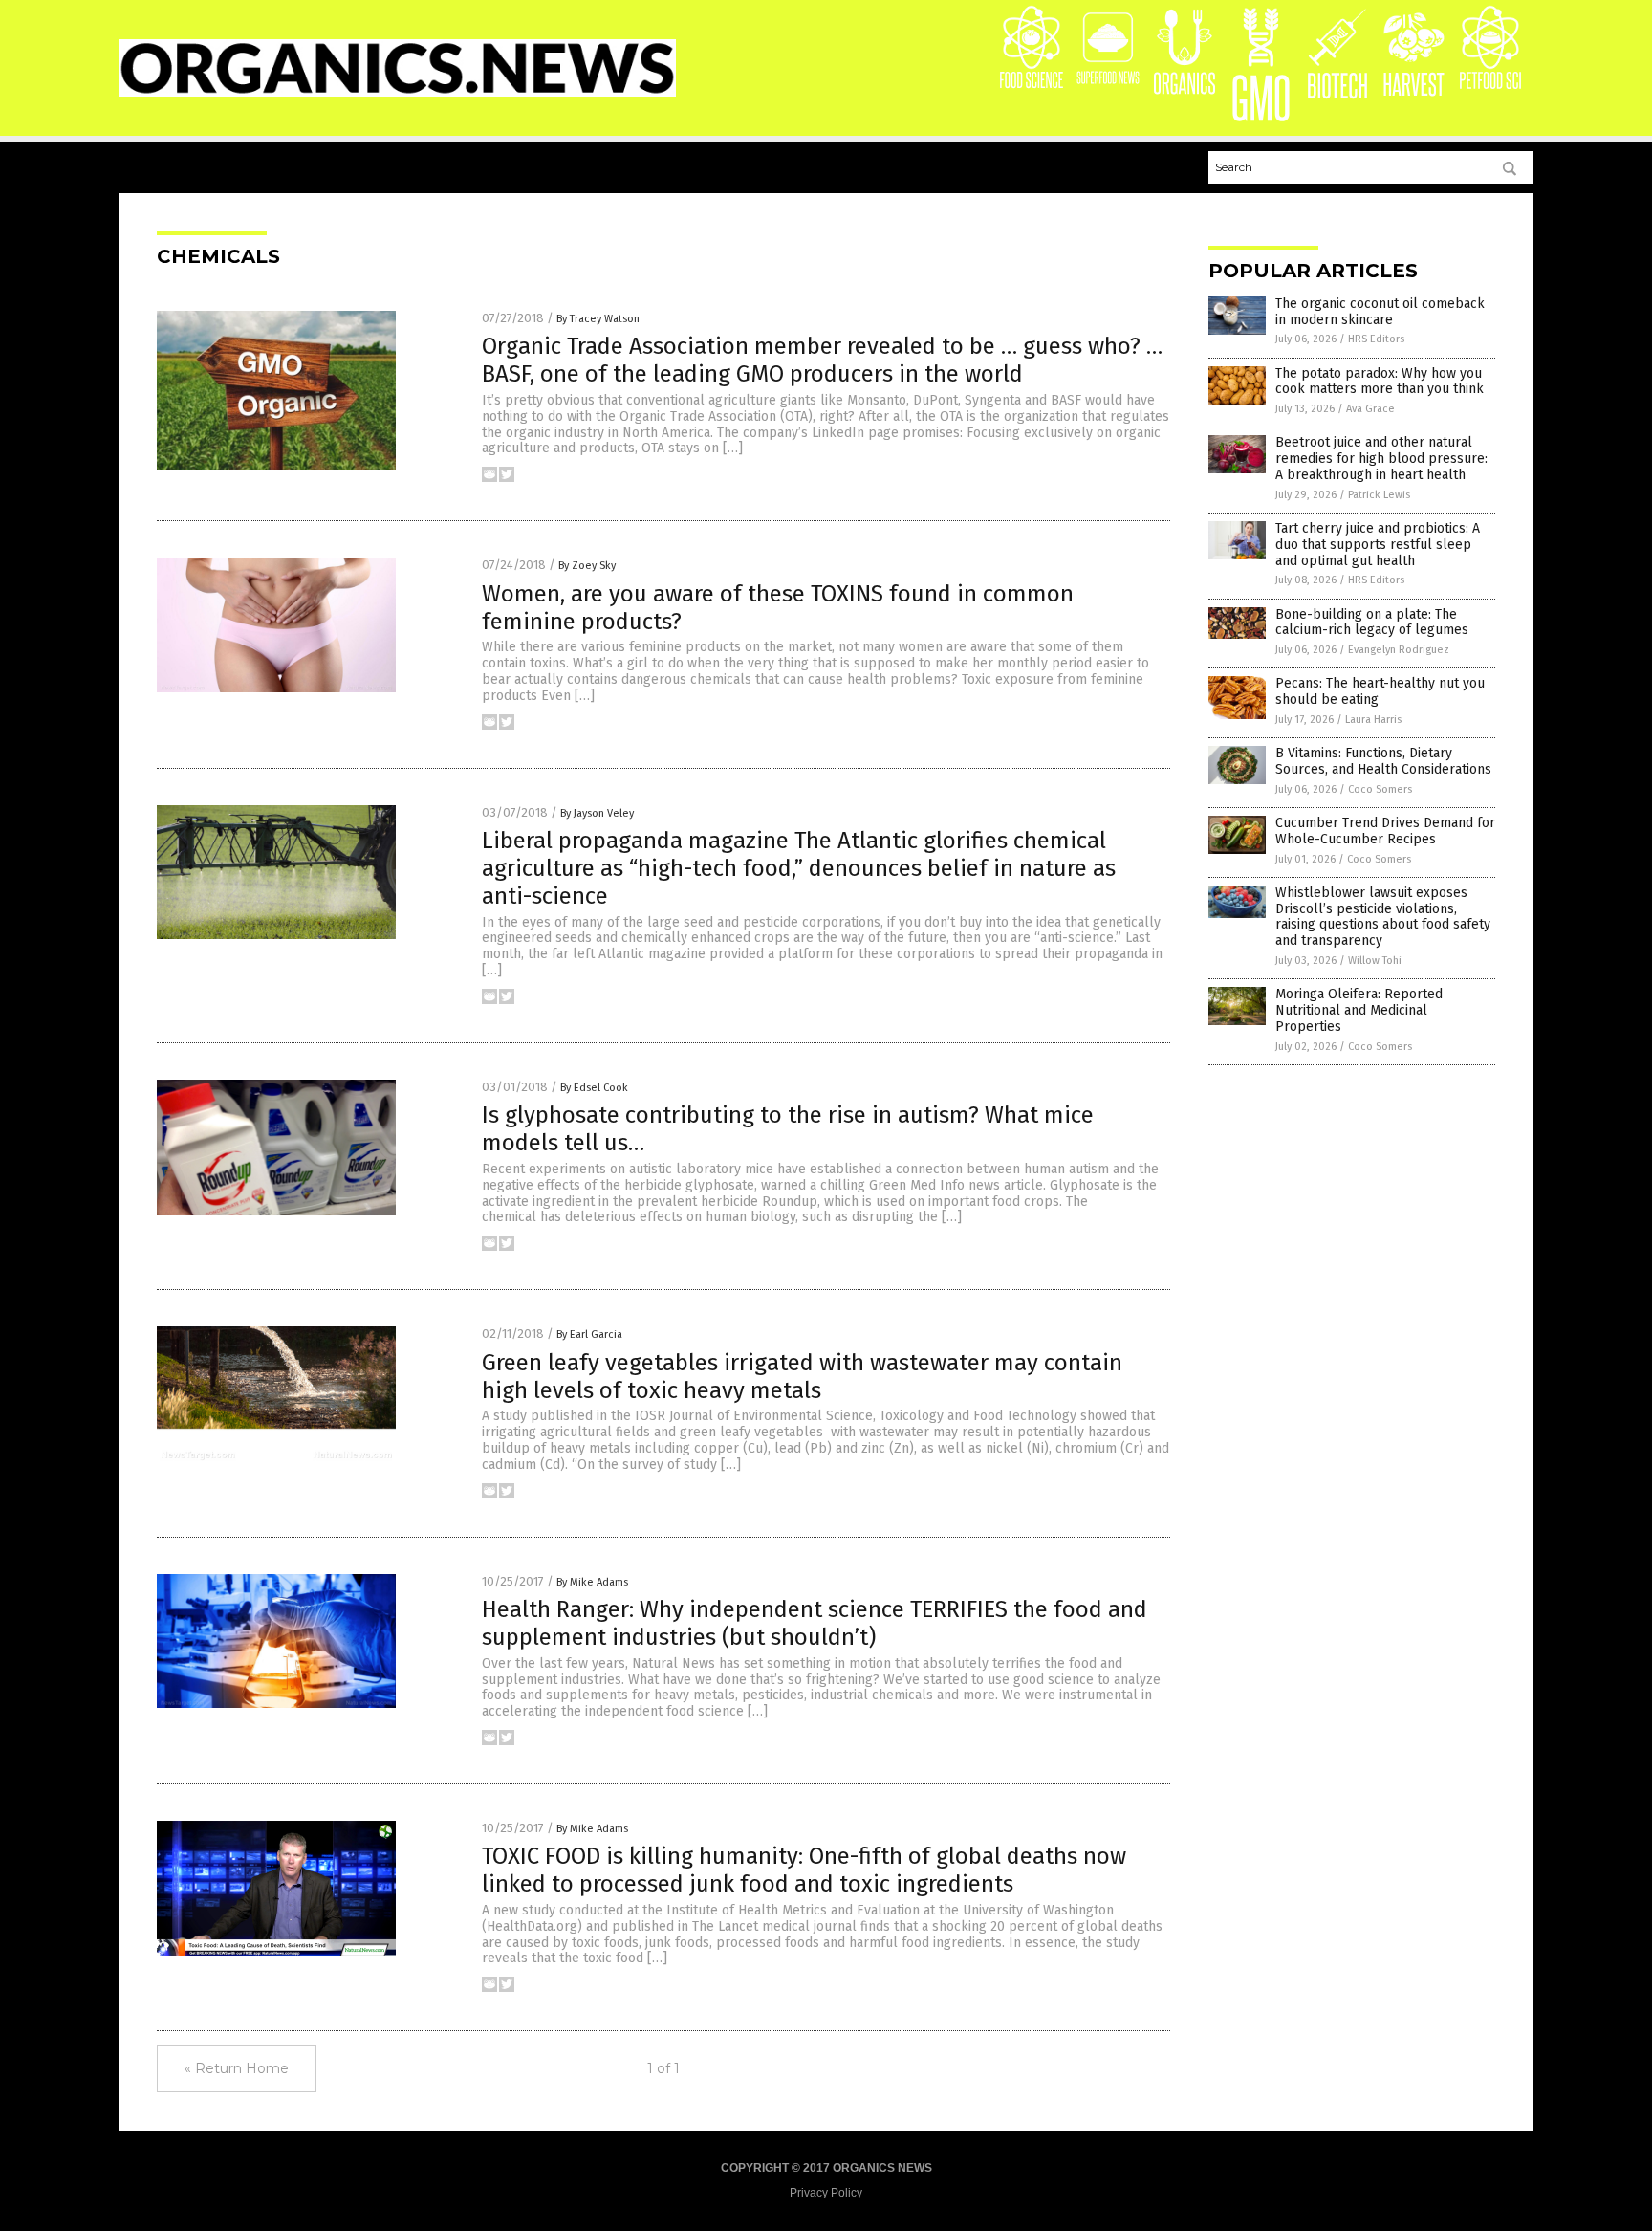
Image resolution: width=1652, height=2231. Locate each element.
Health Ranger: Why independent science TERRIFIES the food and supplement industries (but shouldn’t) (815, 1623)
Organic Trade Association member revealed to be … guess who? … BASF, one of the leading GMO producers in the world (822, 360)
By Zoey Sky (587, 566)
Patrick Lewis (1379, 495)
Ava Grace (1370, 409)
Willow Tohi (1375, 961)
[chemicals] (397, 93)
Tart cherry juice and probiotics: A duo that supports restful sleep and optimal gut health (1378, 545)
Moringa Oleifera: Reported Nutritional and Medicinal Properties (1359, 1010)
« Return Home (237, 2068)
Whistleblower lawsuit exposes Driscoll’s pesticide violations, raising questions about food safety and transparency (1383, 917)
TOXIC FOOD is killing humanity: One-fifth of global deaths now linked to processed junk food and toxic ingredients (804, 1870)
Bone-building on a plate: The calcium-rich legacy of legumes (1372, 623)
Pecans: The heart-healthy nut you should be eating (1380, 691)
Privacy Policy (826, 2193)
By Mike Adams (592, 1582)
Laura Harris (1373, 720)
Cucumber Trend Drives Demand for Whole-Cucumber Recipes (1385, 831)
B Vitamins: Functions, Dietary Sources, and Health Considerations (1383, 761)
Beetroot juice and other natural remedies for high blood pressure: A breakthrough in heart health (1381, 459)
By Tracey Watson (598, 319)
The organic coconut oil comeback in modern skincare (1380, 312)
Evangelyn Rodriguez (1399, 650)
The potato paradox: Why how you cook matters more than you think (1380, 382)
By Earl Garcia (589, 1334)
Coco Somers (1380, 789)
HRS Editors (1376, 339)
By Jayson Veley (597, 813)
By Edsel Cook (594, 1088)
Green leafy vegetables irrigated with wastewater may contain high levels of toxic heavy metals (802, 1377)
